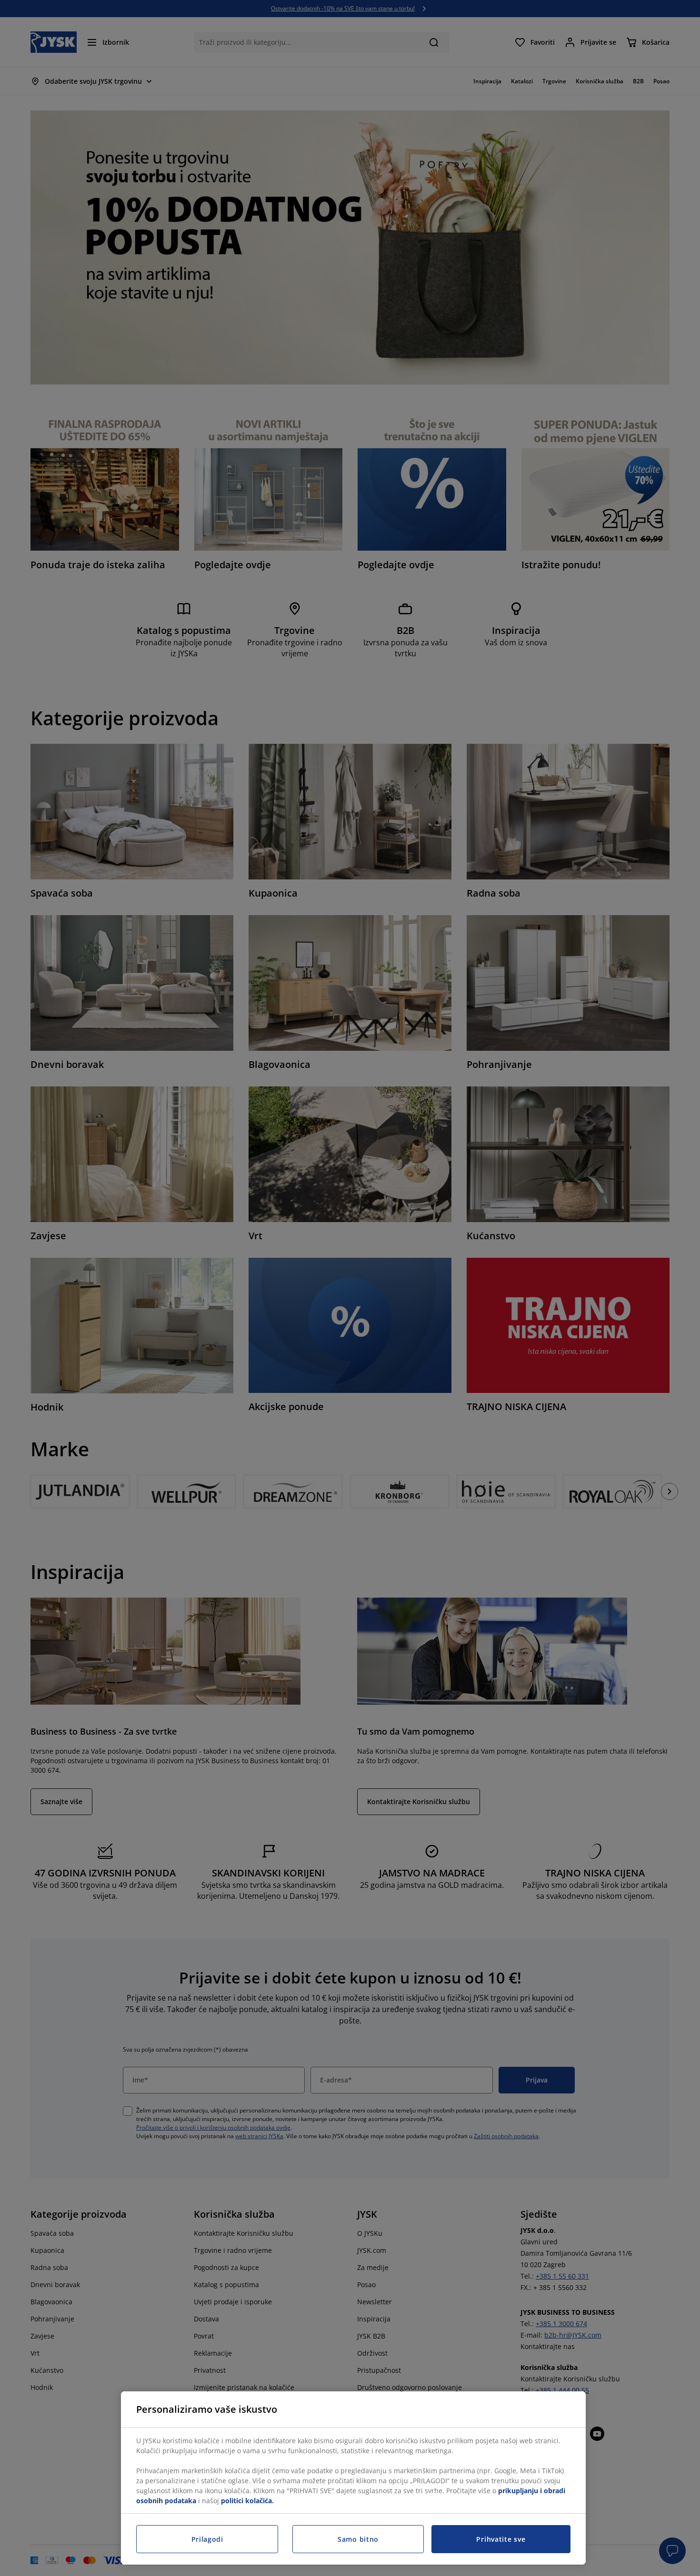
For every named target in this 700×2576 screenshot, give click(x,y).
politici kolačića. (247, 2501)
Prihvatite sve (501, 2539)
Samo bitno (358, 2539)
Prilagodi (207, 2539)
